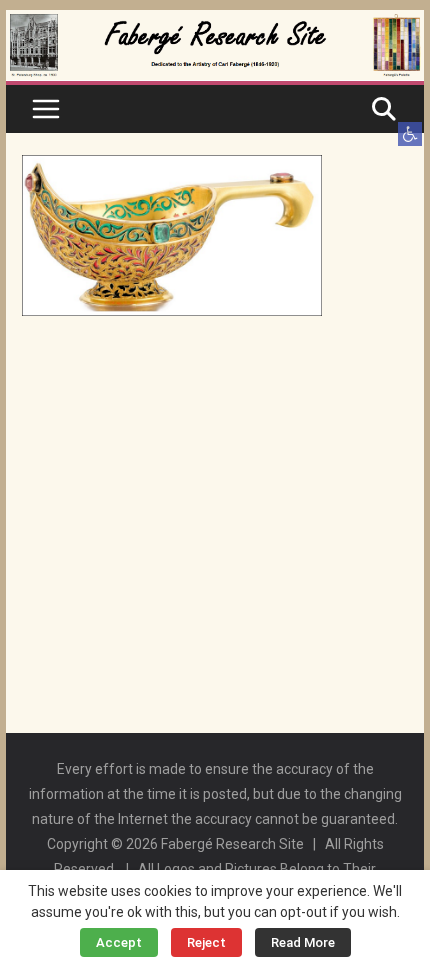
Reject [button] (206, 942)
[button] (410, 134)
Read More (303, 942)
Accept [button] (119, 942)
